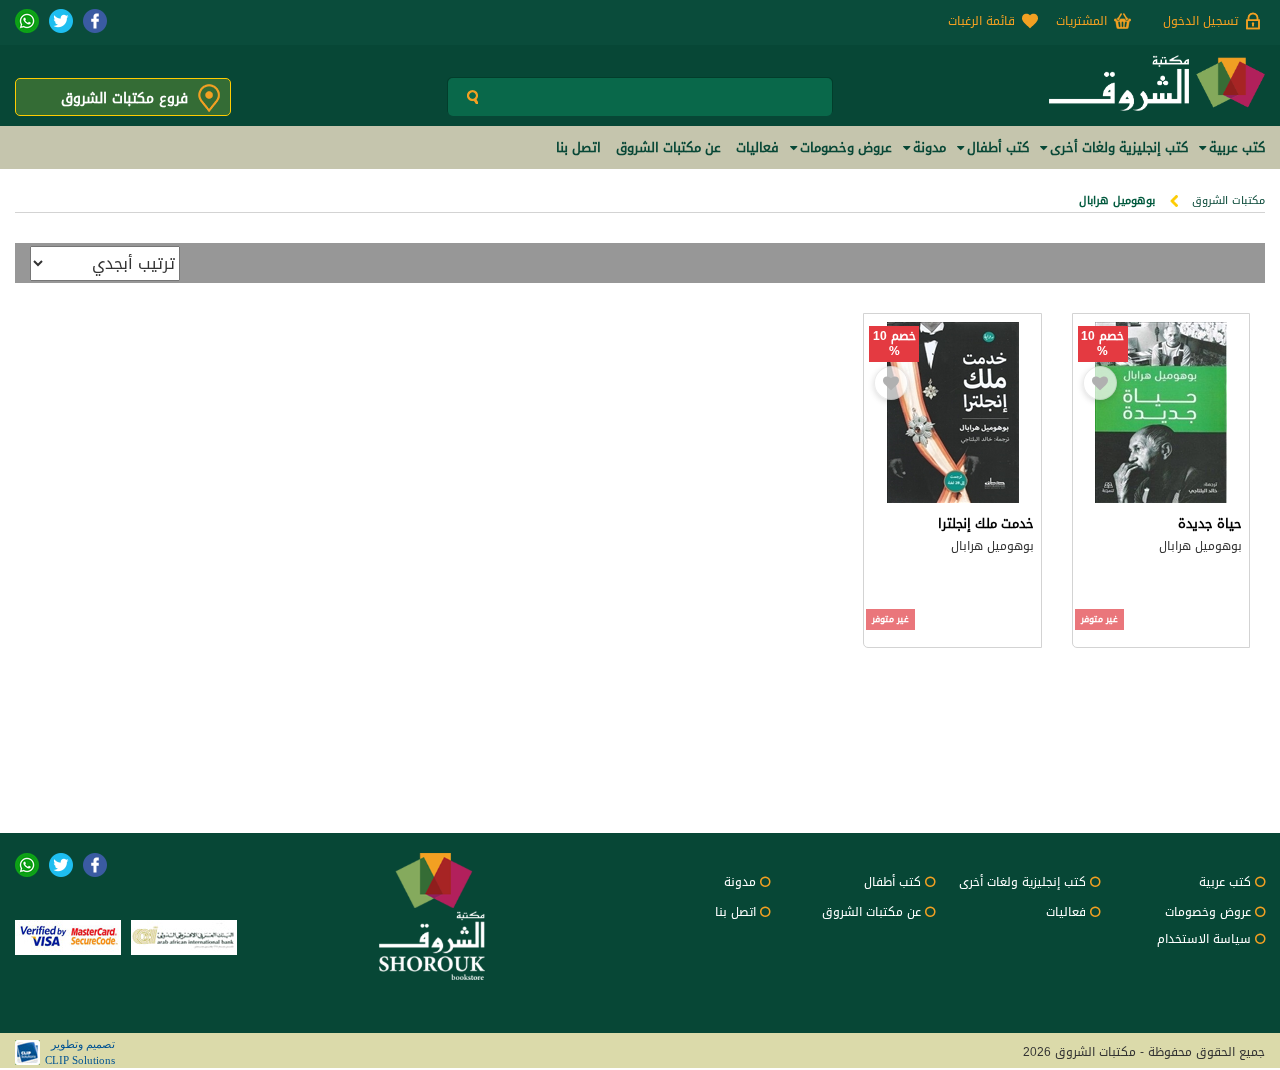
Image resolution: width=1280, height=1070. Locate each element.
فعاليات (1066, 912)
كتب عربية (1225, 882)
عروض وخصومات (1208, 912)
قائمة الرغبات (981, 21)
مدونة (740, 882)
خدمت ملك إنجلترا (986, 523)
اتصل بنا (735, 912)
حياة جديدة (1210, 523)
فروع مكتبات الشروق (124, 98)
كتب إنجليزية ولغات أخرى (1022, 882)
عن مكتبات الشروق (871, 912)
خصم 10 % (1102, 344)
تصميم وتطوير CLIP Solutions (80, 1052)
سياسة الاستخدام (1204, 939)
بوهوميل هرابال (1200, 546)
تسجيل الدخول (1200, 21)
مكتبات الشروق (1228, 200)
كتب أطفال (892, 882)
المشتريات (1081, 21)
